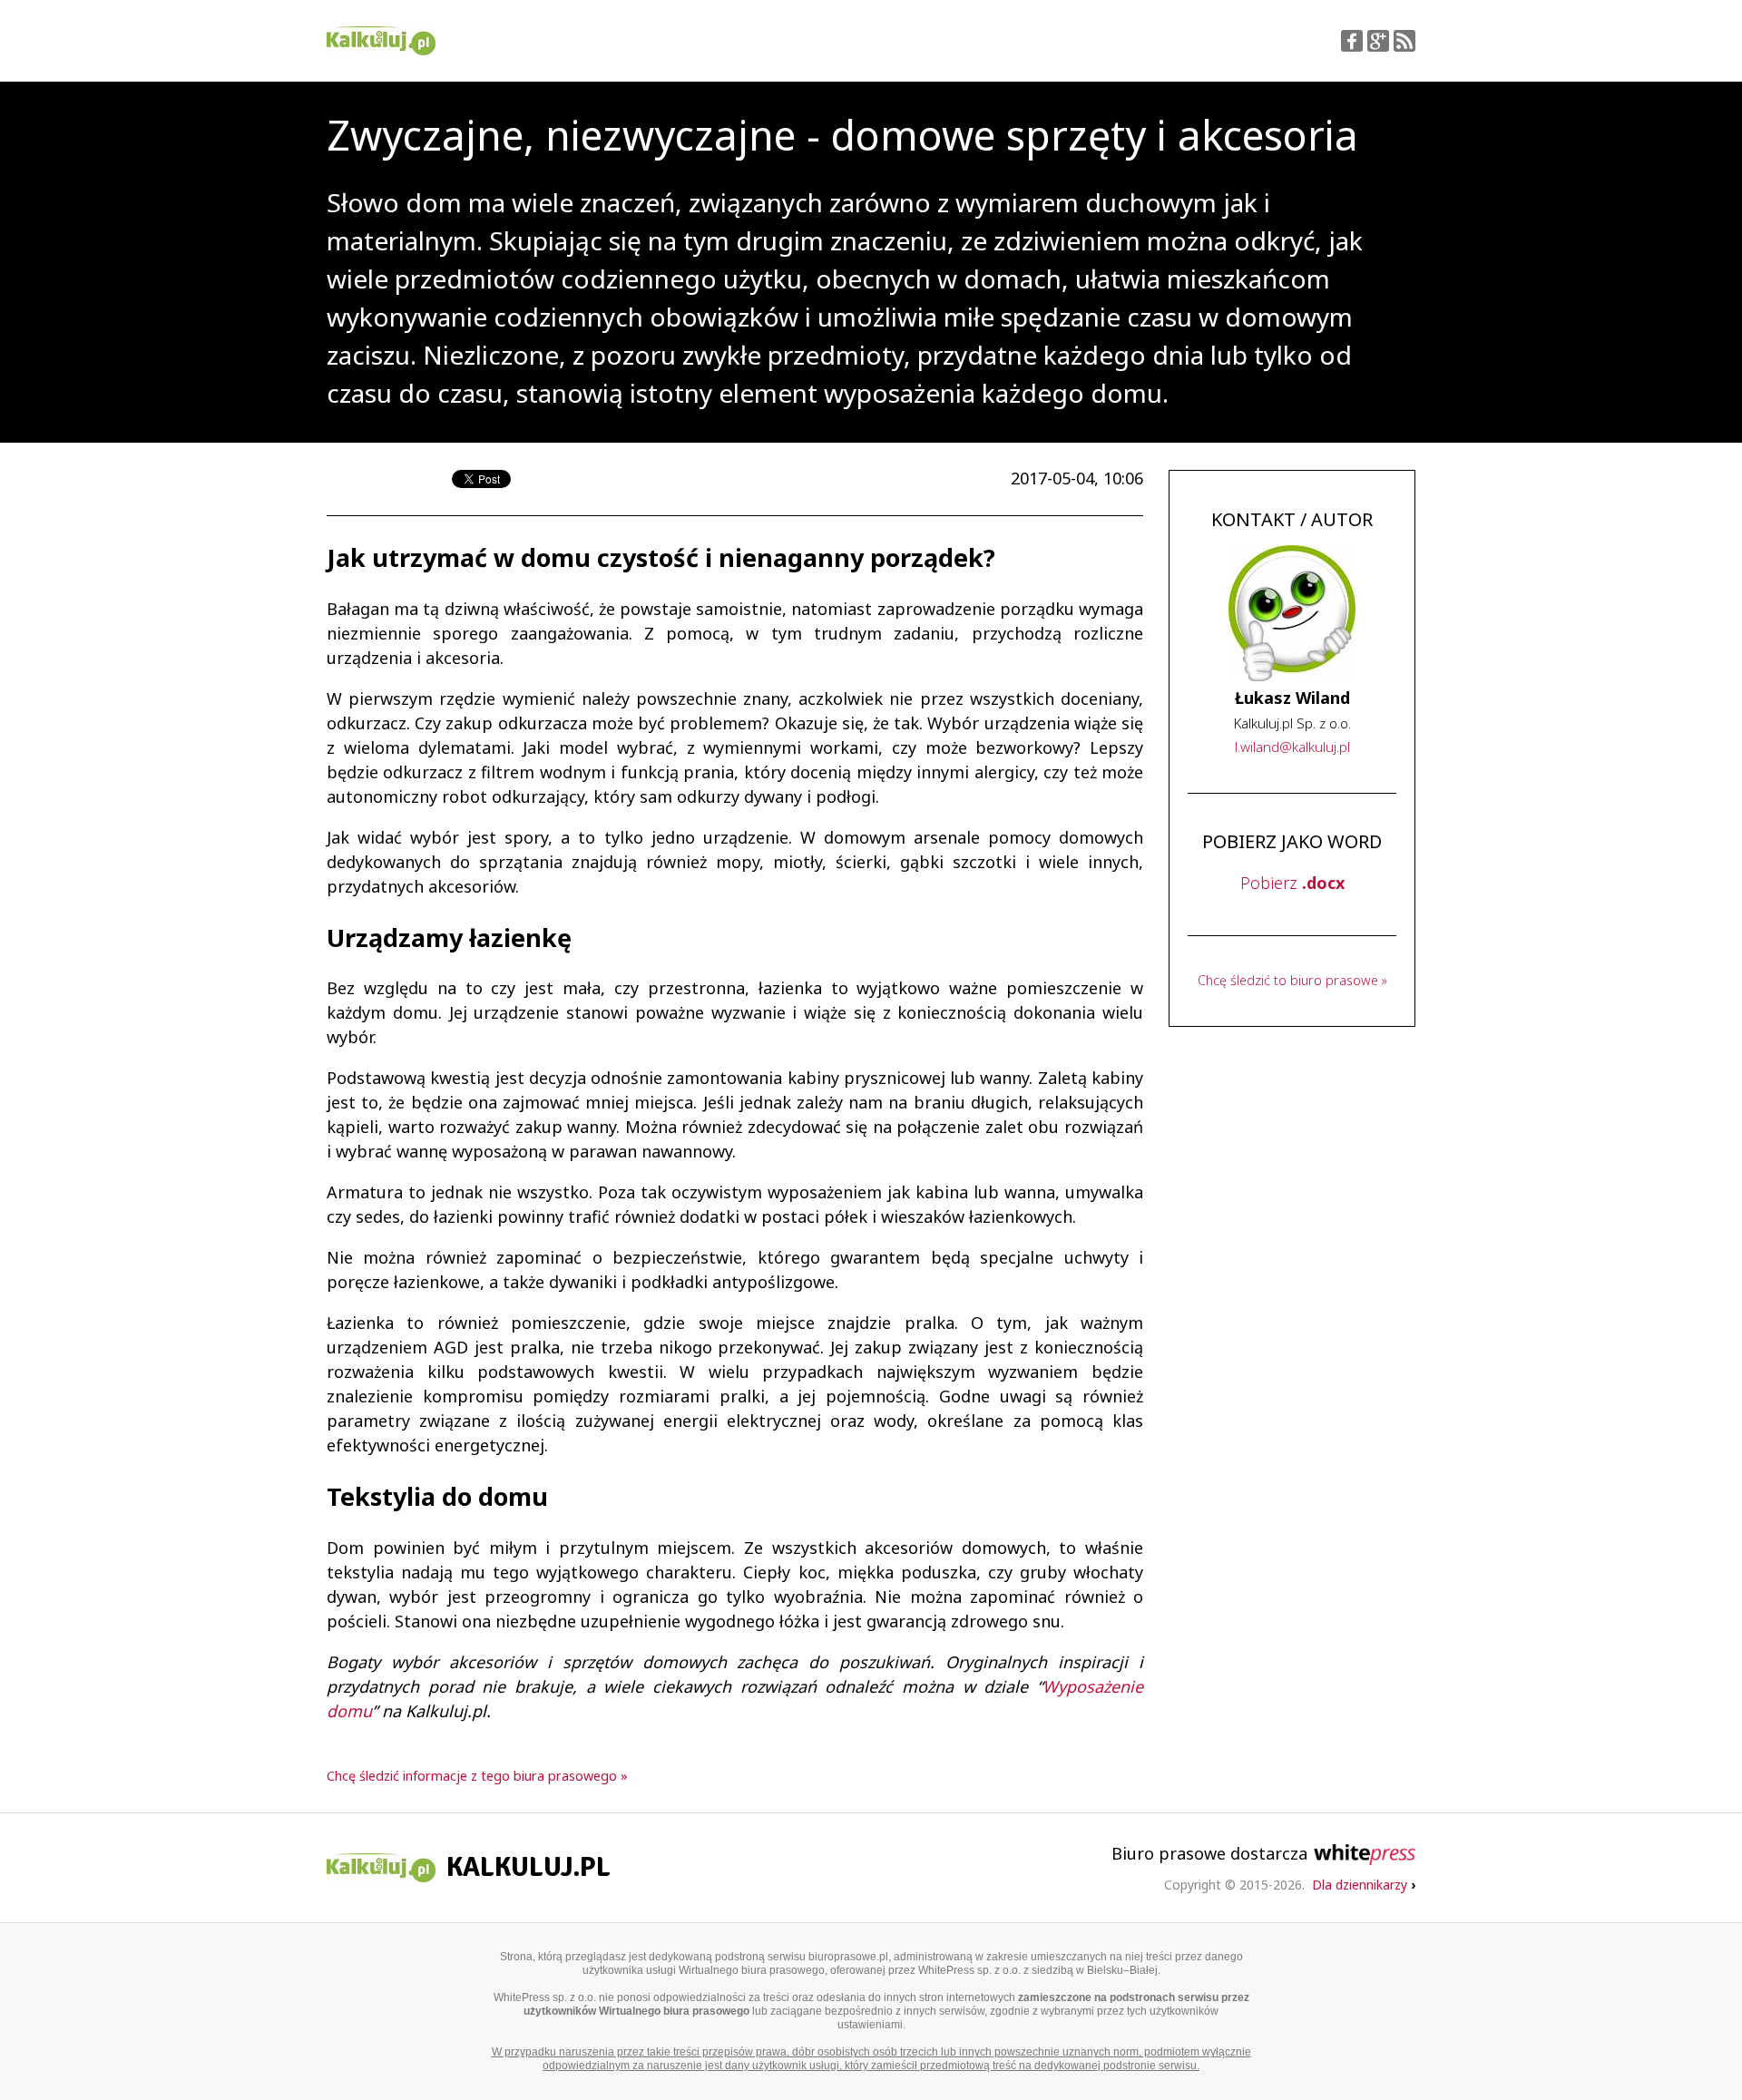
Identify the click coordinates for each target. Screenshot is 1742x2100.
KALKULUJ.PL (528, 1867)
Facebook (1352, 41)
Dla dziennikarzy (1364, 1885)
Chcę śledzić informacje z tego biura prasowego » (477, 1776)
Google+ (1378, 41)
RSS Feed (1404, 41)
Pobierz (1292, 883)
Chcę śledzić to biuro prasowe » (1292, 980)
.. (1292, 747)
